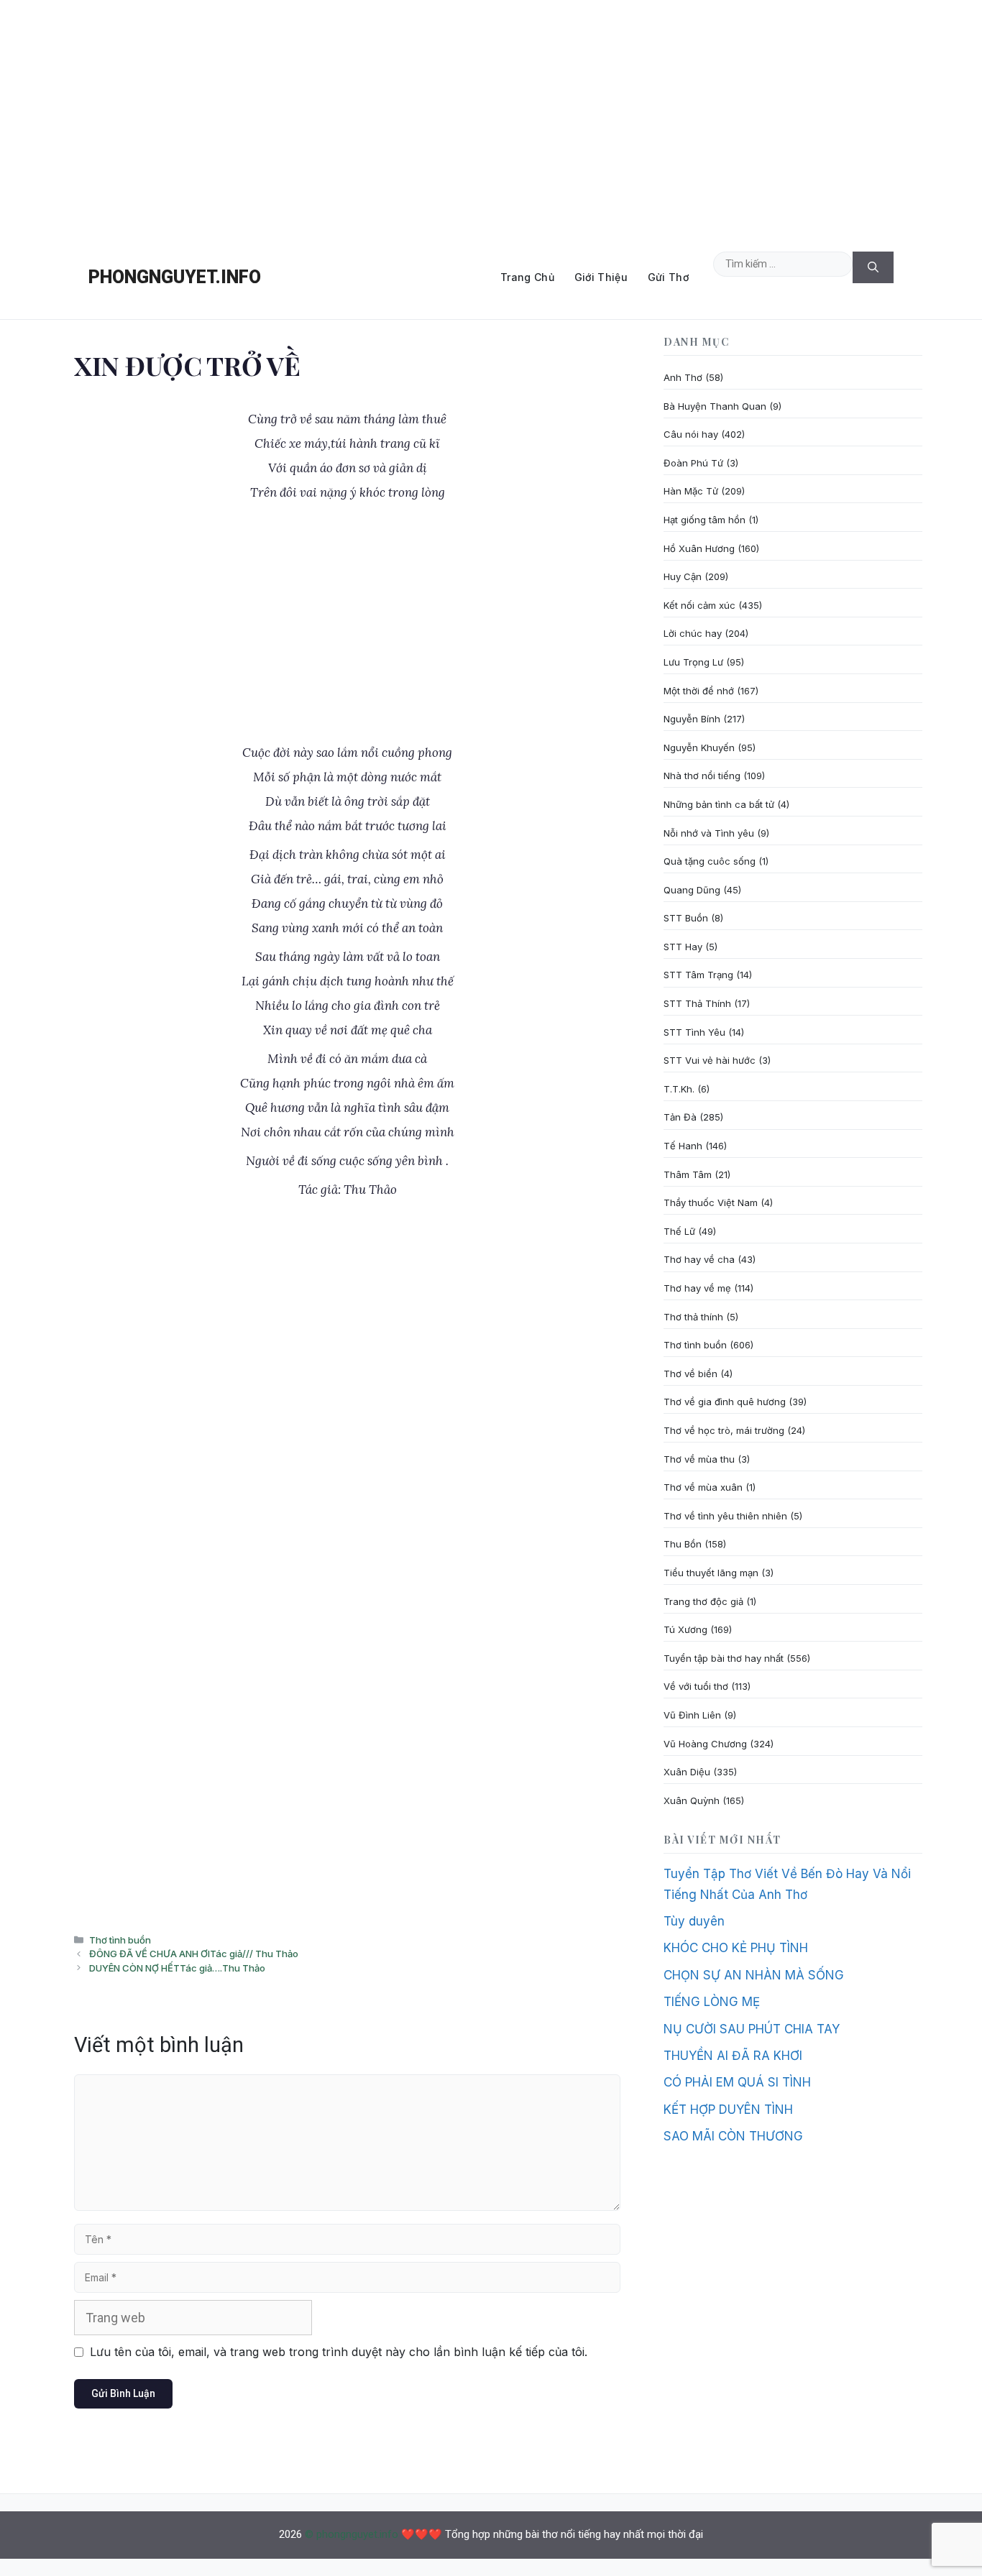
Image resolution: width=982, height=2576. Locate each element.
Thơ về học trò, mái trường (724, 1430)
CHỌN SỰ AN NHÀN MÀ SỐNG (754, 1975)
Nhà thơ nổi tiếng (702, 776)
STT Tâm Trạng (698, 975)
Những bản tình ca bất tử (719, 804)
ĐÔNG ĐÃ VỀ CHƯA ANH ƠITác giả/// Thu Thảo (194, 1954)
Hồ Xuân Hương (699, 548)
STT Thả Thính (697, 1003)
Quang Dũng (692, 890)
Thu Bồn (683, 1544)
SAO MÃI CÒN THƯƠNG (733, 2136)
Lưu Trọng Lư (693, 662)
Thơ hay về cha (699, 1259)
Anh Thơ (683, 377)
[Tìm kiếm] (873, 268)
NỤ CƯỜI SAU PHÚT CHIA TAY (752, 2029)
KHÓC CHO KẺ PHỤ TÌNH (736, 1948)
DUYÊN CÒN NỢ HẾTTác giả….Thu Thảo (177, 1968)
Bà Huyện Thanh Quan (715, 406)
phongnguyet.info (175, 277)
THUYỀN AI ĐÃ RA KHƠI (733, 2056)
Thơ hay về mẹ (697, 1288)
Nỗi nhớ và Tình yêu (709, 833)
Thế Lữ (679, 1231)
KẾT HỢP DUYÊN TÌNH (728, 2110)
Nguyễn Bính (692, 719)
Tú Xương (685, 1629)
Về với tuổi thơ (696, 1686)
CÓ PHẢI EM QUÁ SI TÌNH (737, 2082)
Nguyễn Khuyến (699, 747)
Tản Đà (680, 1117)
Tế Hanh (683, 1146)
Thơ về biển (690, 1374)
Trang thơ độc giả (703, 1601)
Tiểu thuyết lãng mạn (711, 1573)
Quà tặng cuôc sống (710, 861)
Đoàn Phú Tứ (693, 463)
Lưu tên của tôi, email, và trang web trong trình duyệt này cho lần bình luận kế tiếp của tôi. (339, 2352)
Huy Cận (683, 576)
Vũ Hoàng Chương (705, 1744)
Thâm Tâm (688, 1174)
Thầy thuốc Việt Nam (711, 1202)
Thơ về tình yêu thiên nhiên (725, 1516)
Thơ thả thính (693, 1317)
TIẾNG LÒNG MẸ (712, 2002)
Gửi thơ (668, 277)
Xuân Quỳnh (692, 1800)
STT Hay (683, 947)
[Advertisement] (491, 118)
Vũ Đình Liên (692, 1715)
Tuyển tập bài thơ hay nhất (724, 1658)
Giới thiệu (601, 277)
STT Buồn (686, 918)
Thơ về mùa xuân (703, 1487)
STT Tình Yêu (694, 1032)
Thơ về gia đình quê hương (725, 1402)
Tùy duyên (694, 1921)
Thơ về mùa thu (699, 1459)
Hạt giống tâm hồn (705, 520)
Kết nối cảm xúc (699, 605)
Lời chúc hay (693, 633)
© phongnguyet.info (352, 2534)
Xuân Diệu (687, 1772)
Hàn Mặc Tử (691, 491)
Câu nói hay (691, 434)
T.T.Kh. (679, 1089)
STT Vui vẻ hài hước (710, 1060)
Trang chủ (527, 277)
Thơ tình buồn (120, 1940)
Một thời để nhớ (699, 691)
